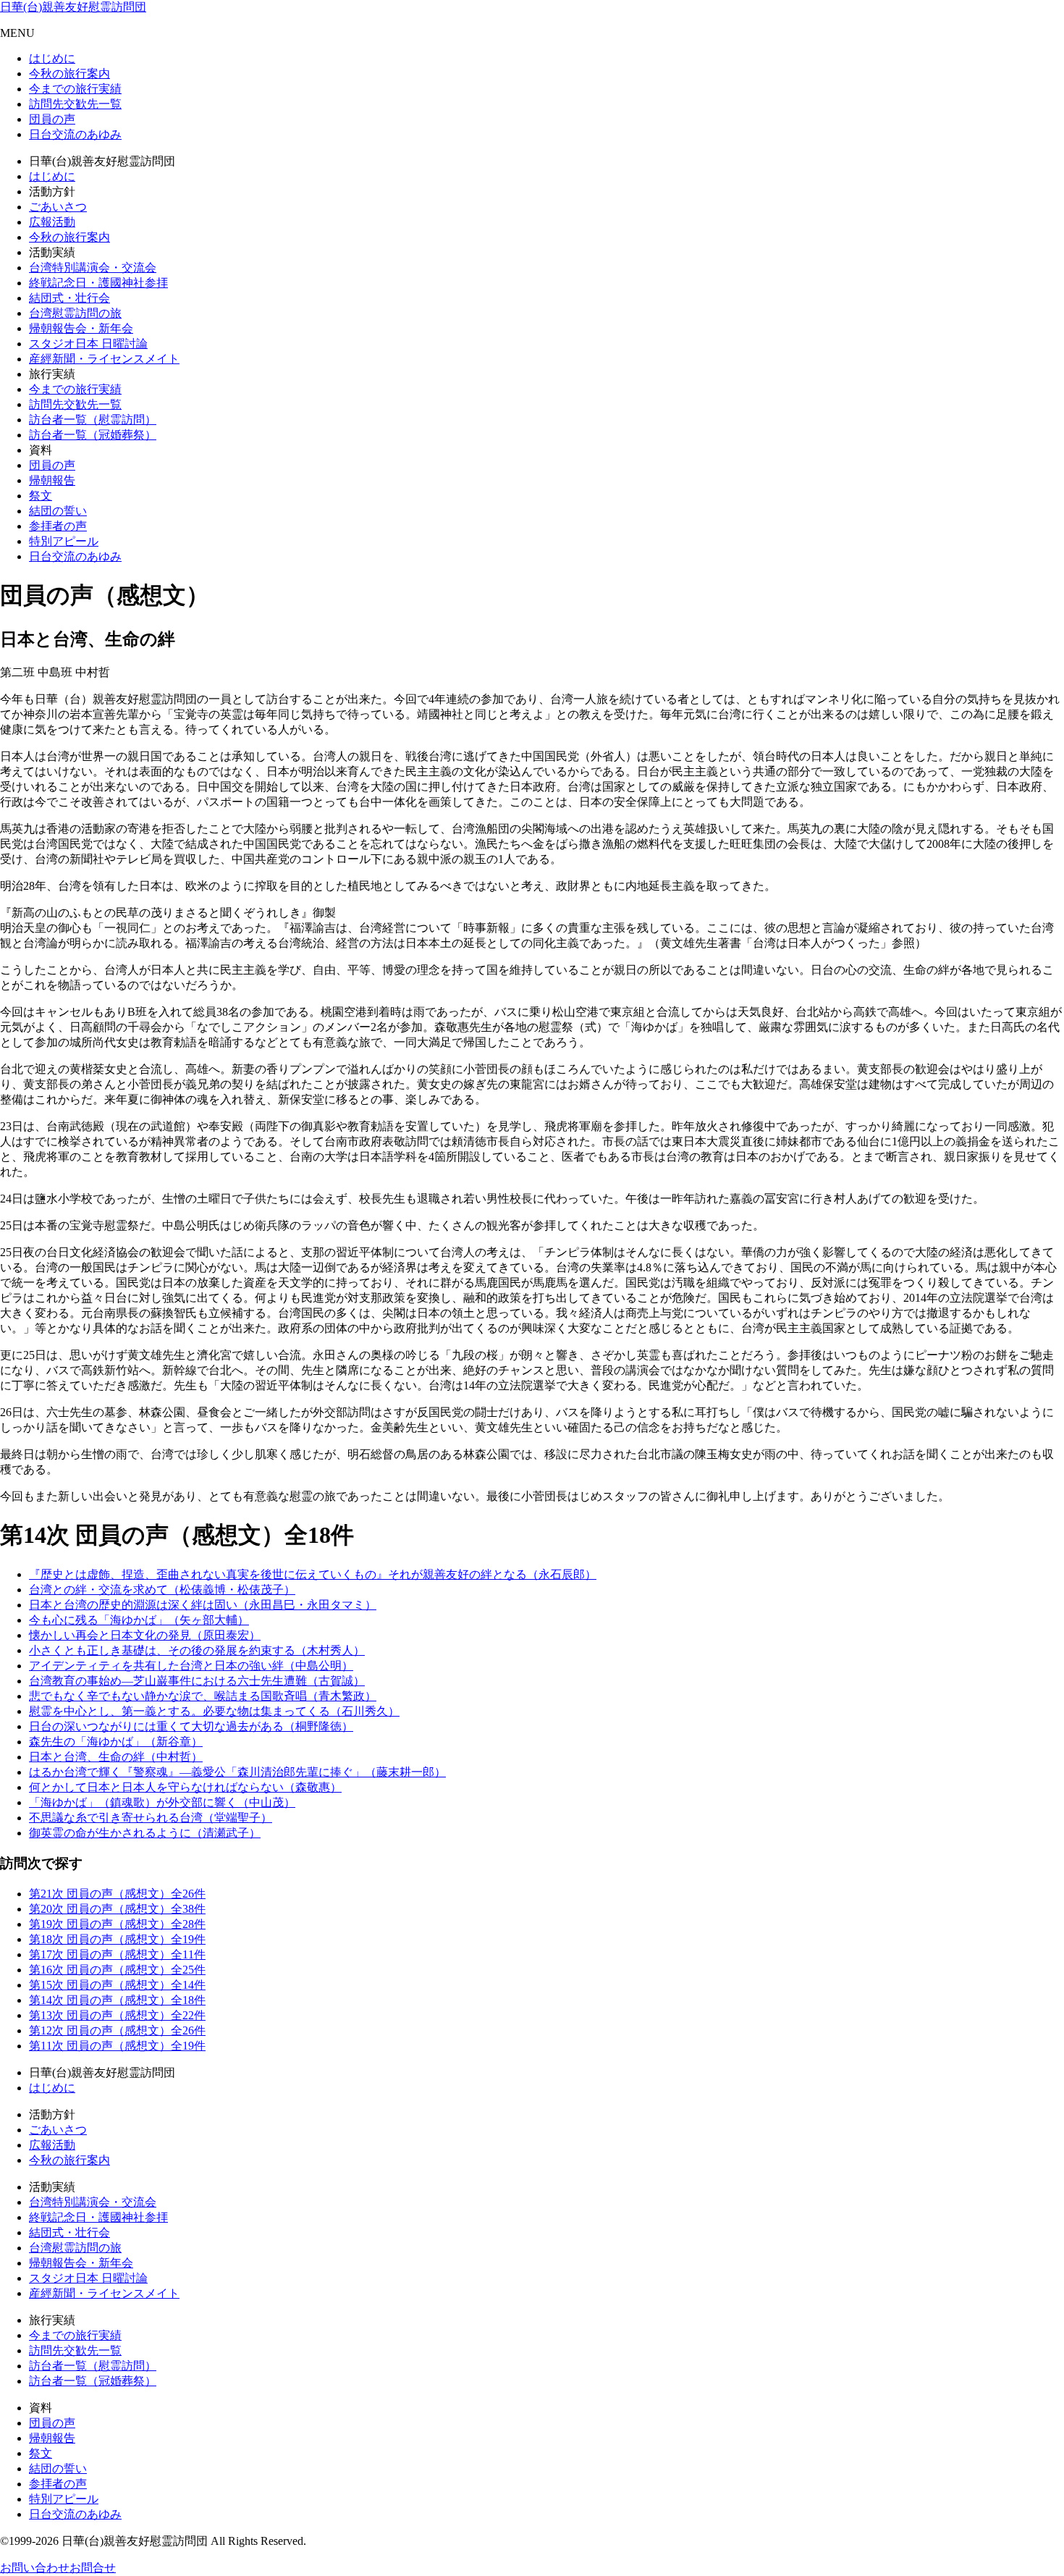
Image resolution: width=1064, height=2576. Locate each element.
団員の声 (52, 119)
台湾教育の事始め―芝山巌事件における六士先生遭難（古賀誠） (197, 1681)
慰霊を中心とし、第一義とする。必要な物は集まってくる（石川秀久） (214, 1711)
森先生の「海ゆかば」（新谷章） (116, 1742)
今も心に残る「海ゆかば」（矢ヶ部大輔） (139, 1620)
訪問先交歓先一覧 (75, 104)
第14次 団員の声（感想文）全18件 (117, 2000)
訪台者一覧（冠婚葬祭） (93, 435)
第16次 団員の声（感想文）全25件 (117, 1970)
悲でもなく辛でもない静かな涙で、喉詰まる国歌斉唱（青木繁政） (203, 1696)
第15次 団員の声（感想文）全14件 (117, 1985)
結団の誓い (58, 511)
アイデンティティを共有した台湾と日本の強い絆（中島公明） (191, 1666)
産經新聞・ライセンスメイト (104, 359)
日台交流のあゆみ (75, 134)
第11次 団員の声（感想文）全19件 (117, 2046)
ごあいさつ (58, 207)
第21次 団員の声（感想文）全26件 (117, 1894)
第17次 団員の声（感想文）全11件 (117, 1954)
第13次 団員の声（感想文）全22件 (117, 2015)
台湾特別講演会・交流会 (93, 268)
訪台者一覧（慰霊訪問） (93, 420)
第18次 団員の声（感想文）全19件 (117, 1939)
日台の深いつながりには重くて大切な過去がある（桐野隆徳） (191, 1726)
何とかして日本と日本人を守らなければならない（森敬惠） (185, 1787)
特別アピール (64, 541)
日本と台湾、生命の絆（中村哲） (116, 1757)
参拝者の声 (58, 526)
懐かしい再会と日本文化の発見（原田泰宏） (145, 1635)
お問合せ (93, 2568)
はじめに (52, 58)
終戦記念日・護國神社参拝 (98, 283)
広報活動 (52, 222)
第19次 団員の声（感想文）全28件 (117, 1924)
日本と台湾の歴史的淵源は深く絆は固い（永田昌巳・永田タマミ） (203, 1605)
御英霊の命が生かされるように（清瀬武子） (145, 1833)
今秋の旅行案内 (69, 73)
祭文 (41, 496)
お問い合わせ (35, 2568)
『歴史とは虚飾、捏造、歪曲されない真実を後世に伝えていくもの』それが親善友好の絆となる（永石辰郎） (313, 1574)
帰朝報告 (52, 480)
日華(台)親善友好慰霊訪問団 (73, 7)
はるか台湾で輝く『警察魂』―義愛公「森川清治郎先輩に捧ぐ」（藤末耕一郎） (237, 1772)
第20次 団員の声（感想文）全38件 (117, 1909)
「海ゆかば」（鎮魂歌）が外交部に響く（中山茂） (162, 1802)
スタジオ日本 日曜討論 (88, 344)
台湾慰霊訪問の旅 (75, 313)
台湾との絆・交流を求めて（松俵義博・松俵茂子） (162, 1590)
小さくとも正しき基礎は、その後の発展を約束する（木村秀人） (197, 1650)
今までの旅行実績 (75, 89)
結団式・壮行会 (69, 298)
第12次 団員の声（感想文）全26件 (117, 2030)
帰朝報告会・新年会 (81, 328)
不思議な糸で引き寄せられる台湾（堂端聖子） (151, 1818)
